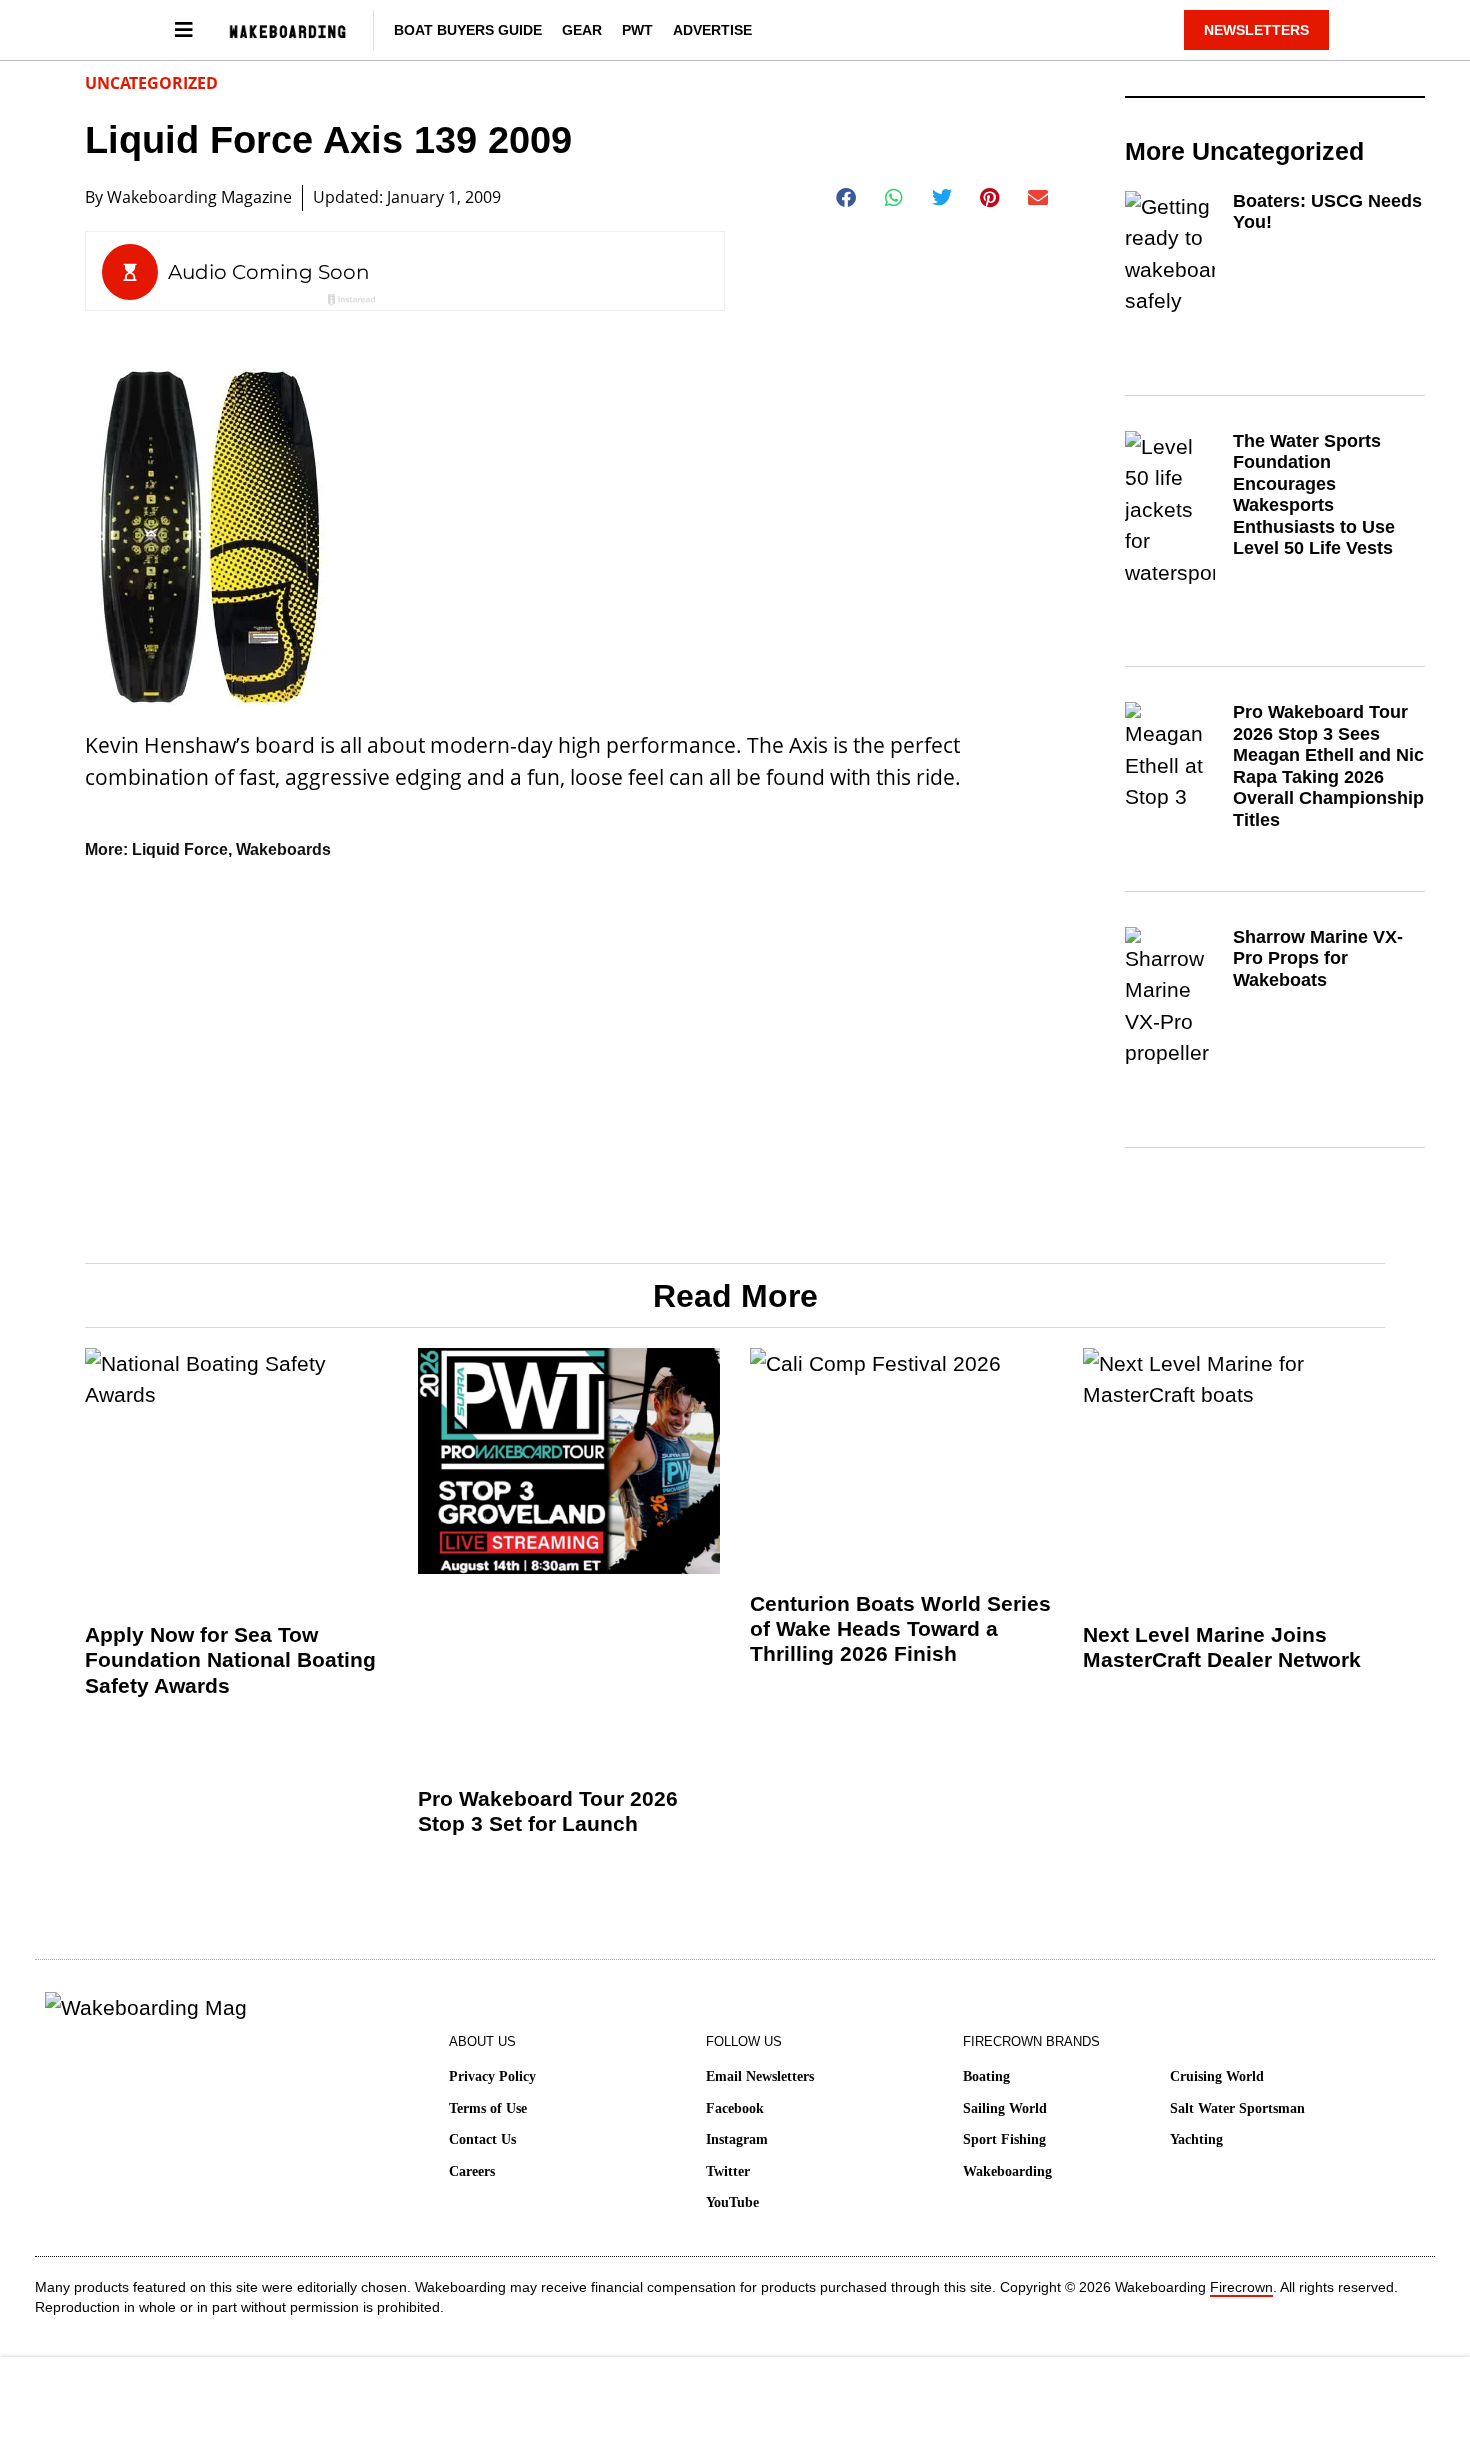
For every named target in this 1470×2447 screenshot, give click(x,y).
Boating (986, 2076)
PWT (637, 30)
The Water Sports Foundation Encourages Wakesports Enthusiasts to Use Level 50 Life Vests (1314, 495)
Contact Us (482, 2139)
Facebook (735, 2108)
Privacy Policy (492, 2076)
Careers (472, 2171)
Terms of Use (488, 2108)
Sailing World (1005, 2108)
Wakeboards (283, 849)
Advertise (712, 30)
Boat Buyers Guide (468, 30)
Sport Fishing (1004, 2139)
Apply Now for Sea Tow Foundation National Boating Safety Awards (230, 1659)
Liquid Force (180, 849)
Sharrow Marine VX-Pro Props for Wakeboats (1318, 958)
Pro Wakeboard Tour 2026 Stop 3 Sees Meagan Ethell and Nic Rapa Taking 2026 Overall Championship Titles (1328, 766)
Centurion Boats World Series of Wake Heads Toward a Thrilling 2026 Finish (900, 1628)
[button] (846, 198)
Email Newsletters (760, 2076)
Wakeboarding (1007, 2171)
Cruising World (1217, 2076)
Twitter (728, 2171)
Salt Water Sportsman (1237, 2108)
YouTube (732, 2202)
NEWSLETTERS (1256, 30)
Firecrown (1241, 2287)
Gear (582, 30)
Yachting (1196, 2139)
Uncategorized (151, 83)
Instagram (737, 2139)
